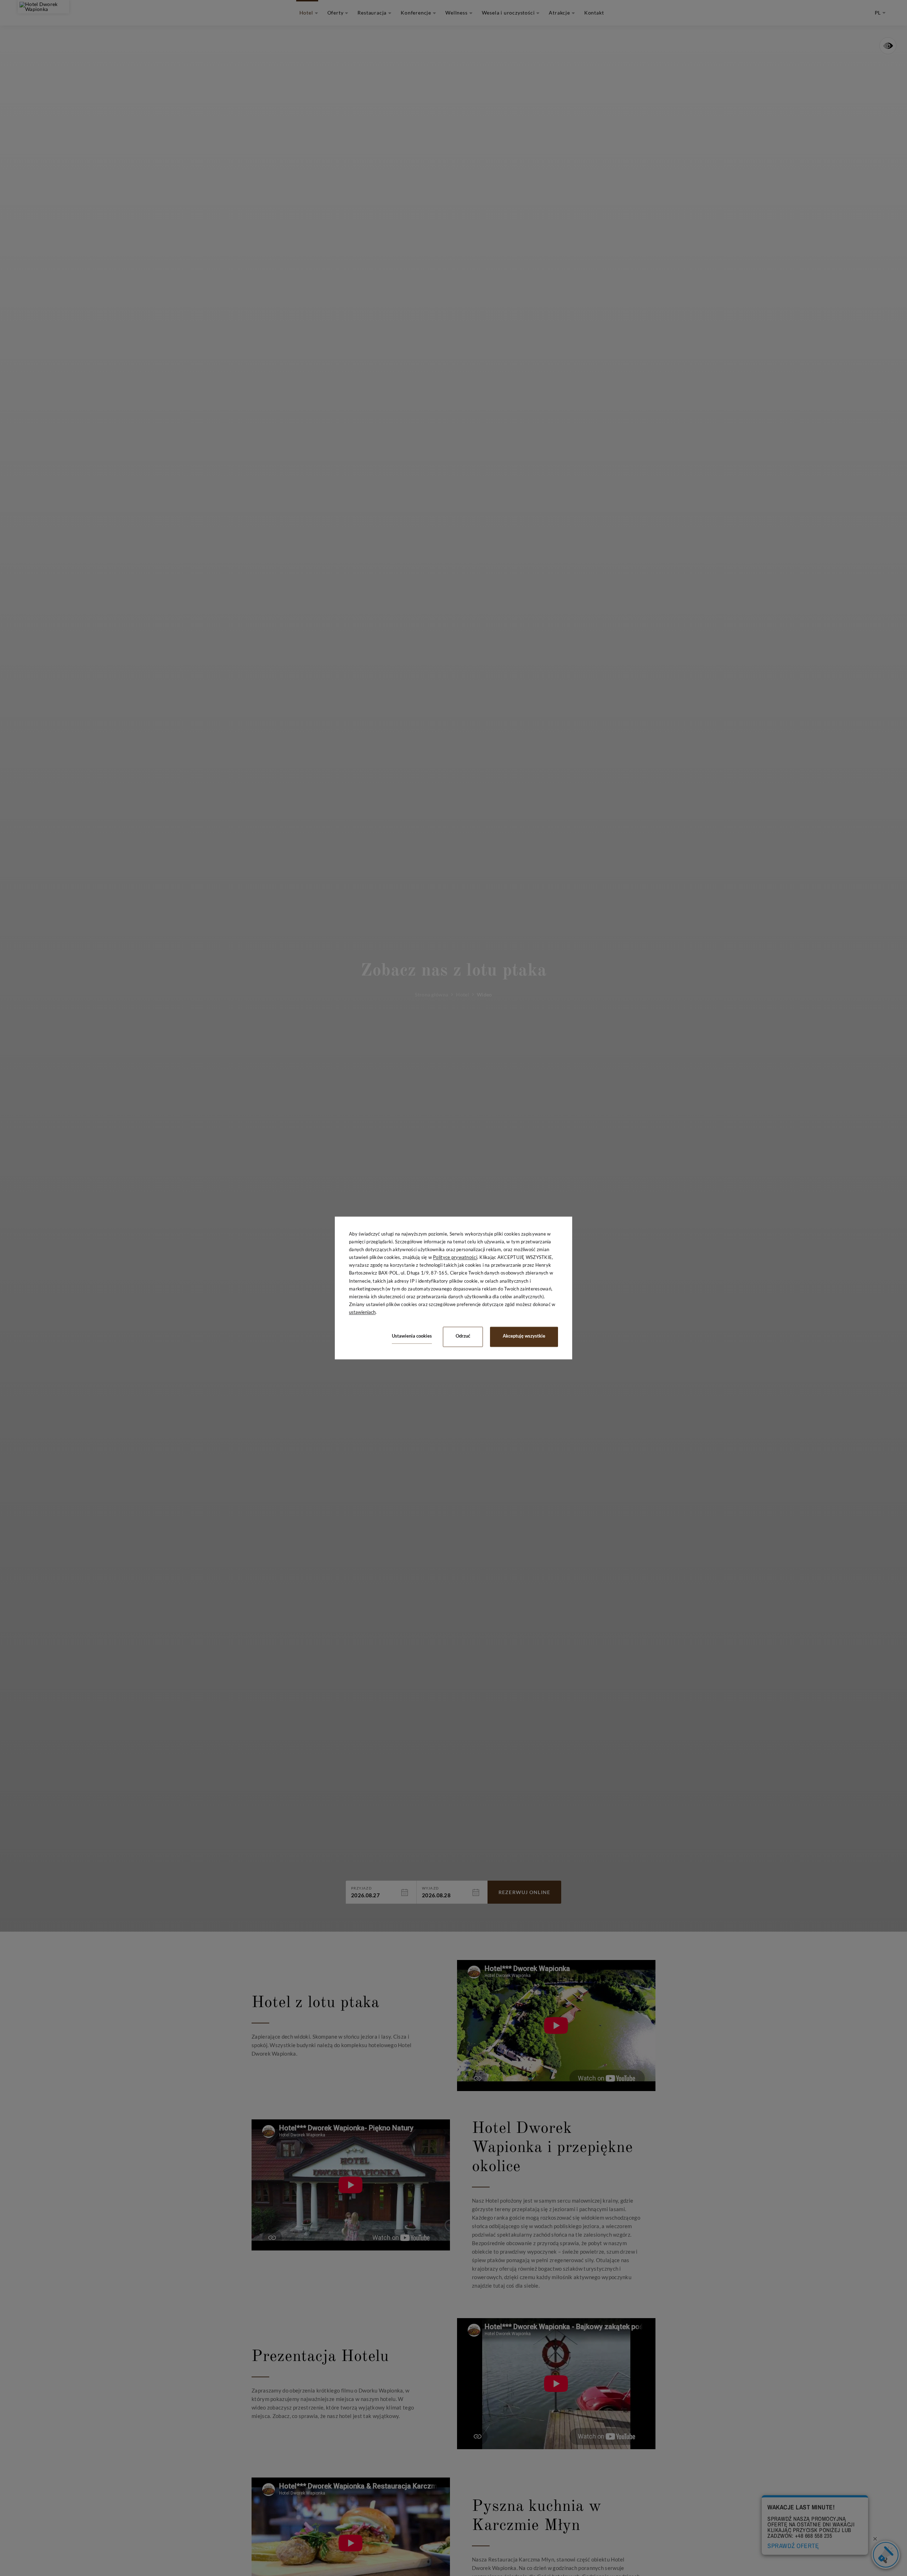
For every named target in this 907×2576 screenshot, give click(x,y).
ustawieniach (362, 1312)
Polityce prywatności (455, 1258)
